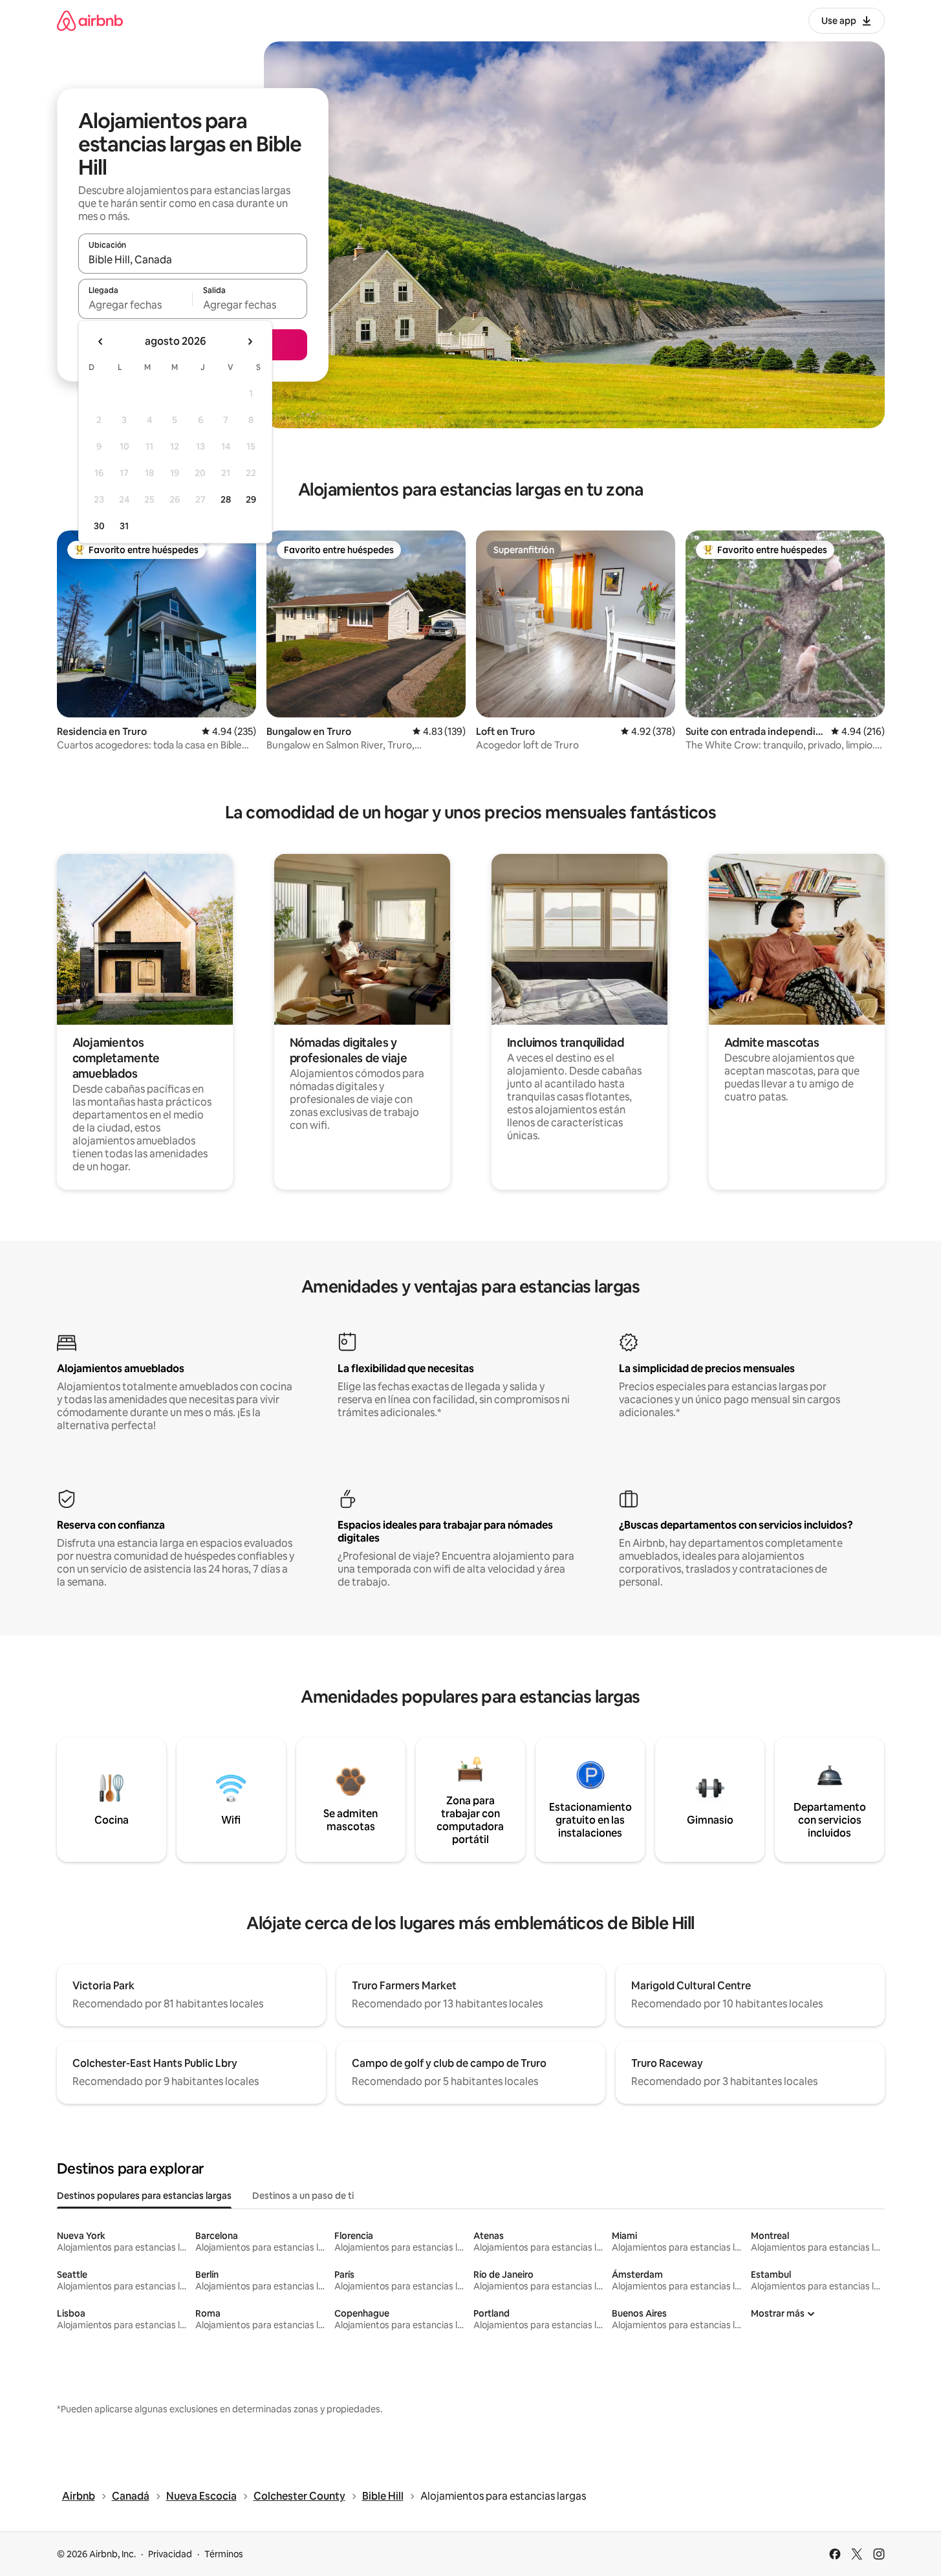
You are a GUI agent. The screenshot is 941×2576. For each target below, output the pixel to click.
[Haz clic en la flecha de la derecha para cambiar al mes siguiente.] (250, 342)
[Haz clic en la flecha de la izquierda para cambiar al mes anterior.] (101, 342)
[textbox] (135, 305)
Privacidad (170, 2554)
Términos (224, 2554)
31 (124, 526)
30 (99, 526)
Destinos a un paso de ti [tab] (303, 2196)
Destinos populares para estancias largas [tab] (144, 2196)
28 (226, 499)
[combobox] (193, 259)
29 (251, 499)
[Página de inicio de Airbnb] (90, 20)
